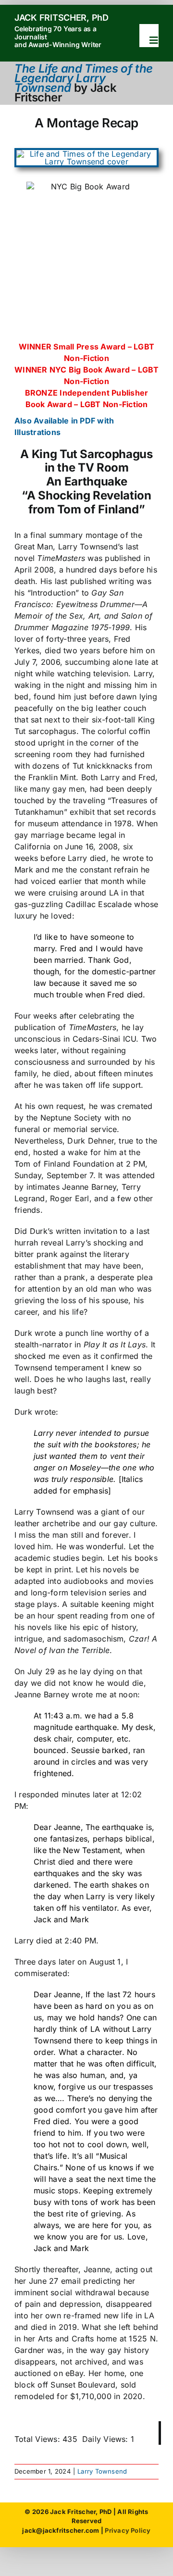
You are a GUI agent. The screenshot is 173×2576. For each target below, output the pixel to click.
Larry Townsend (102, 2471)
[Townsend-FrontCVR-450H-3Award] (86, 154)
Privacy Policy (128, 2530)
